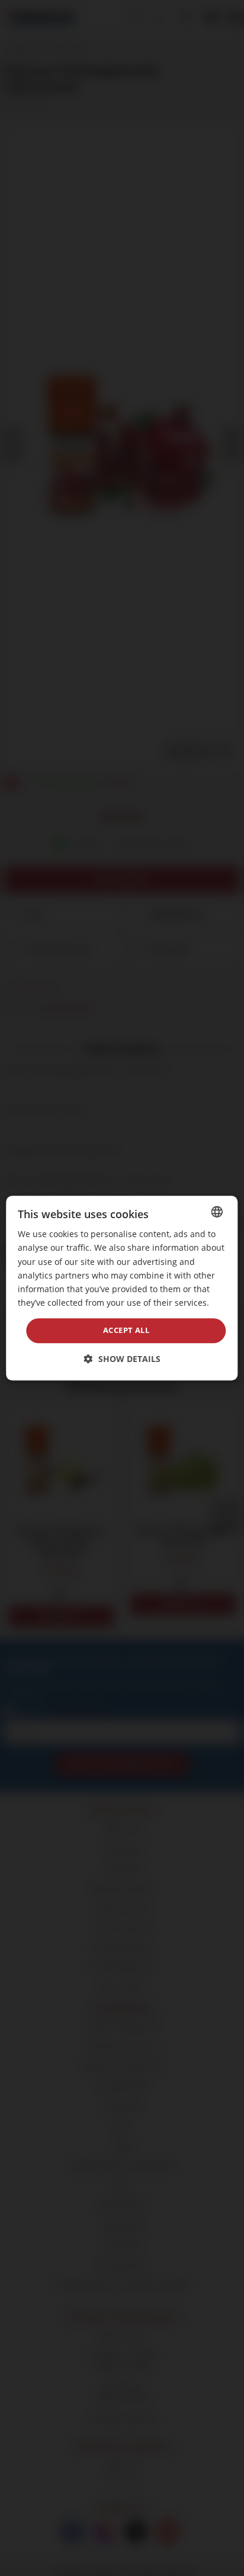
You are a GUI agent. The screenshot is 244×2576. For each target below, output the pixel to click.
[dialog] (122, 1288)
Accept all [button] (126, 1330)
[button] (122, 1359)
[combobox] (217, 1212)
